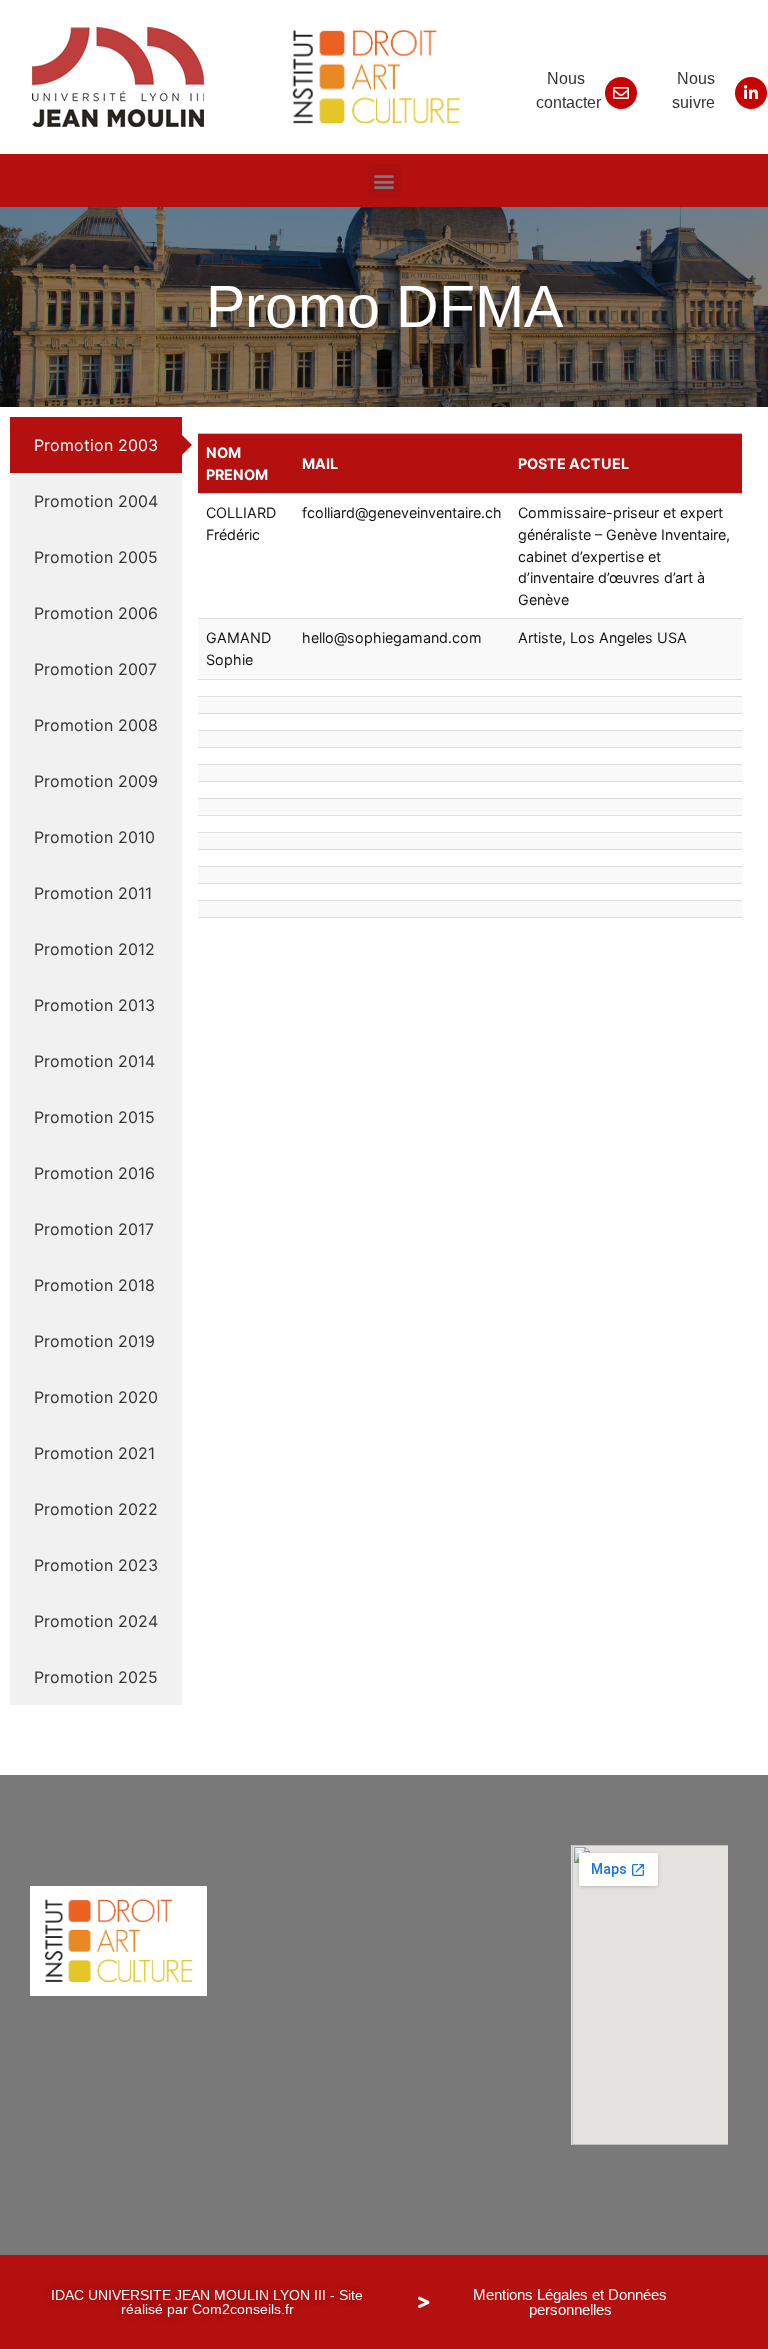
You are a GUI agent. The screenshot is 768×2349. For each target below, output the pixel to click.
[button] (384, 180)
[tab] (96, 445)
